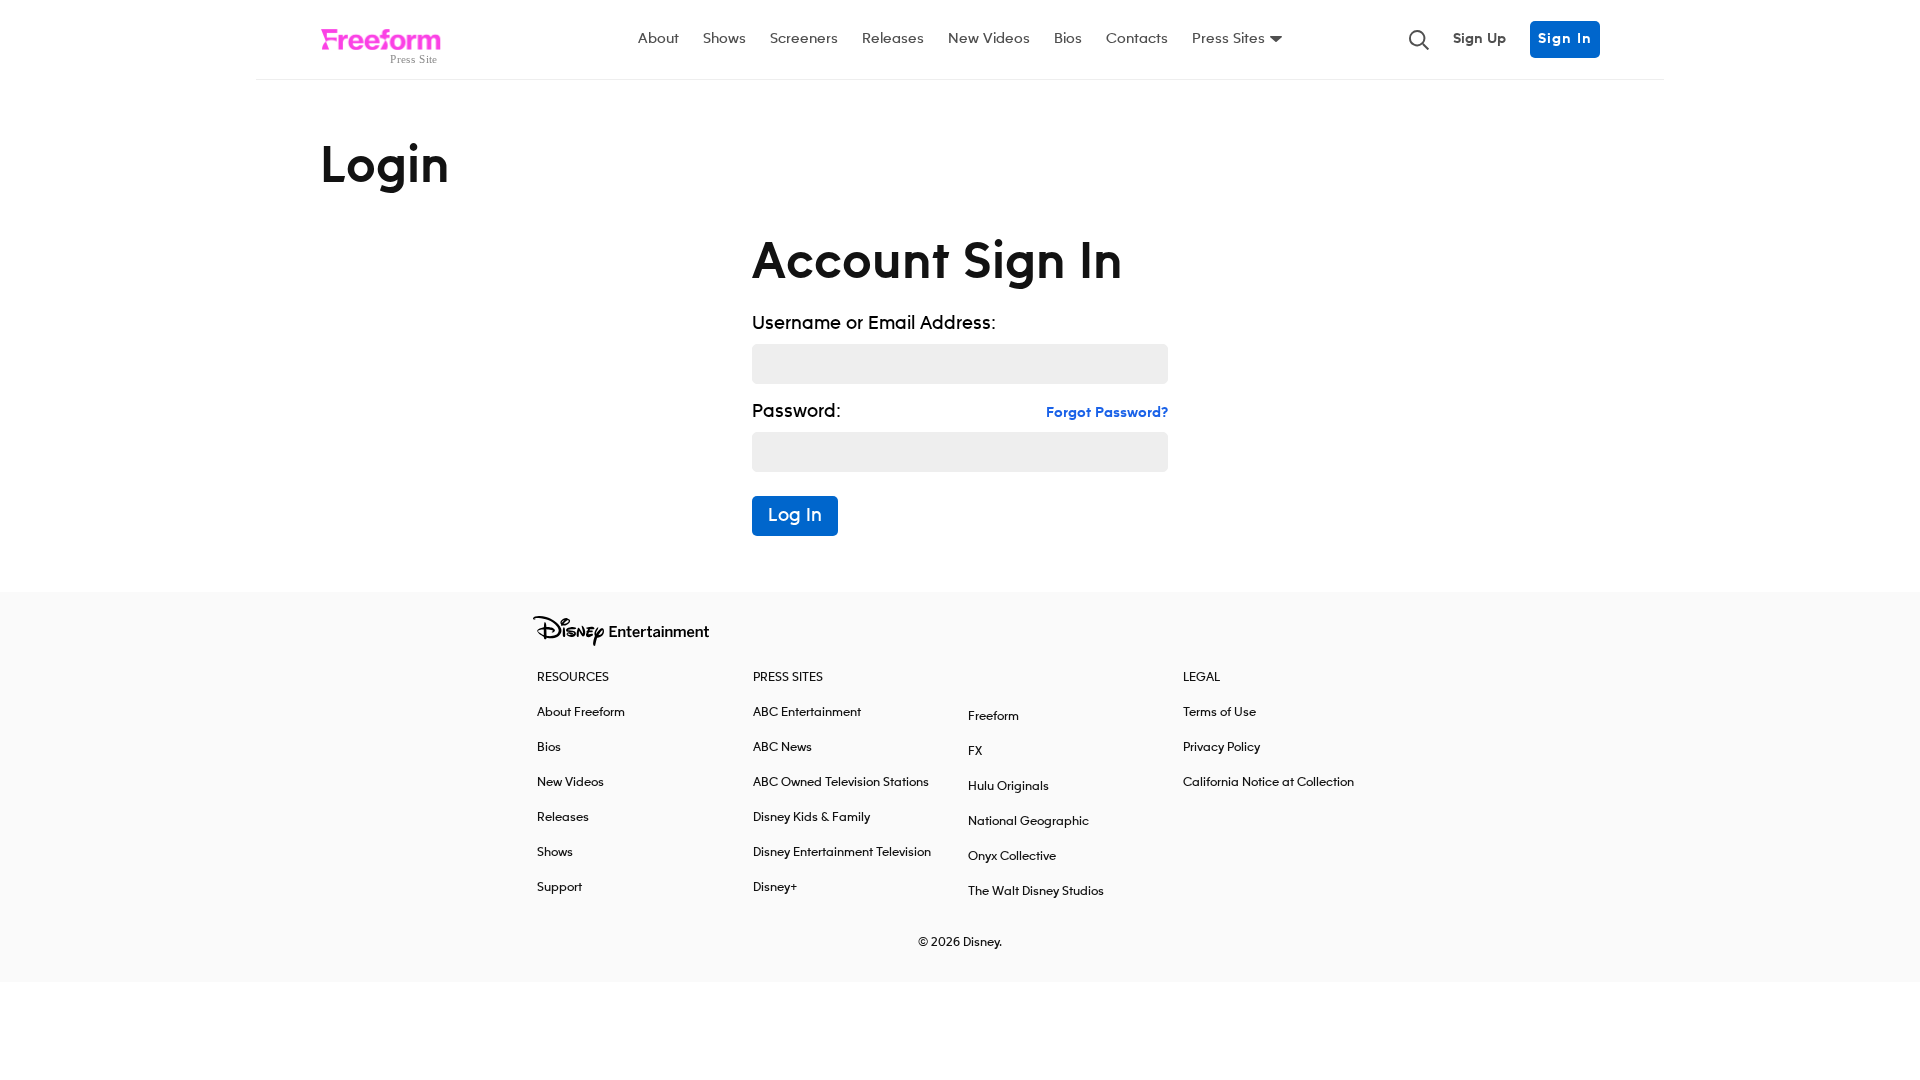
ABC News (782, 747)
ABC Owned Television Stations (841, 782)
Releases (893, 39)
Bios (1068, 39)
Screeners (804, 39)
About (658, 39)
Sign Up (1479, 39)
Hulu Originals (1008, 786)
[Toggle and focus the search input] (1419, 40)
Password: (796, 412)
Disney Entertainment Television (842, 852)
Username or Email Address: (874, 324)
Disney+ (775, 887)
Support (559, 887)
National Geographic (1028, 821)
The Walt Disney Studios (1036, 891)
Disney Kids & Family (811, 817)
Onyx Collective (1012, 856)
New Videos (989, 39)
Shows (724, 39)
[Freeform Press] (380, 40)
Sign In (1565, 39)
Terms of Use (1219, 712)
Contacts (1137, 39)
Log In (795, 516)
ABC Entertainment (807, 712)
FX (975, 751)
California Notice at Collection (1268, 782)
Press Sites (1228, 39)
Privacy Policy (1221, 747)
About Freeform (581, 712)
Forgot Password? (1107, 413)
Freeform (993, 716)
